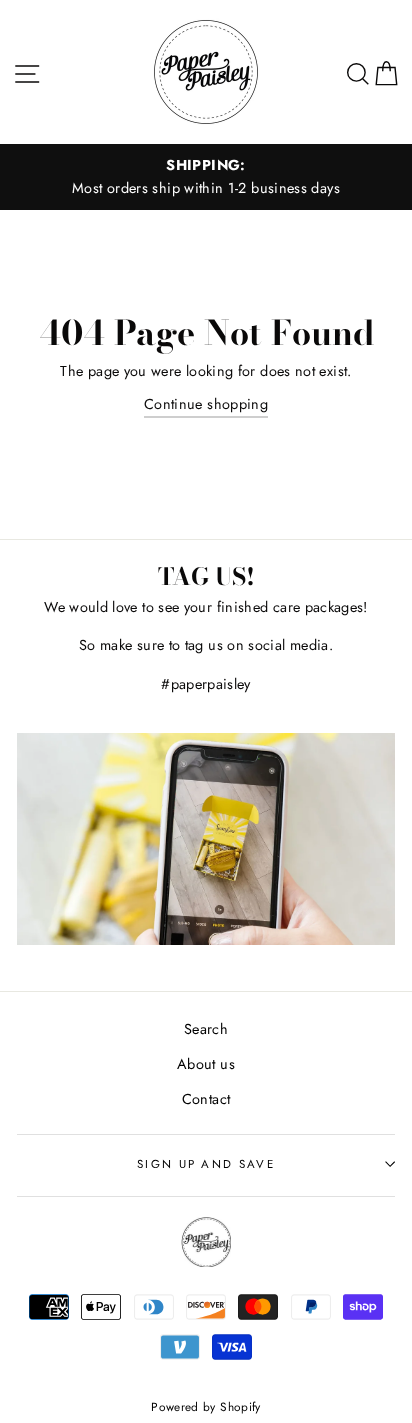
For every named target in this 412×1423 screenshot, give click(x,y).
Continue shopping (206, 404)
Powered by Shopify (206, 1406)
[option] (206, 177)
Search (206, 1029)
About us (206, 1064)
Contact (206, 1099)
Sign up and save (206, 1164)
